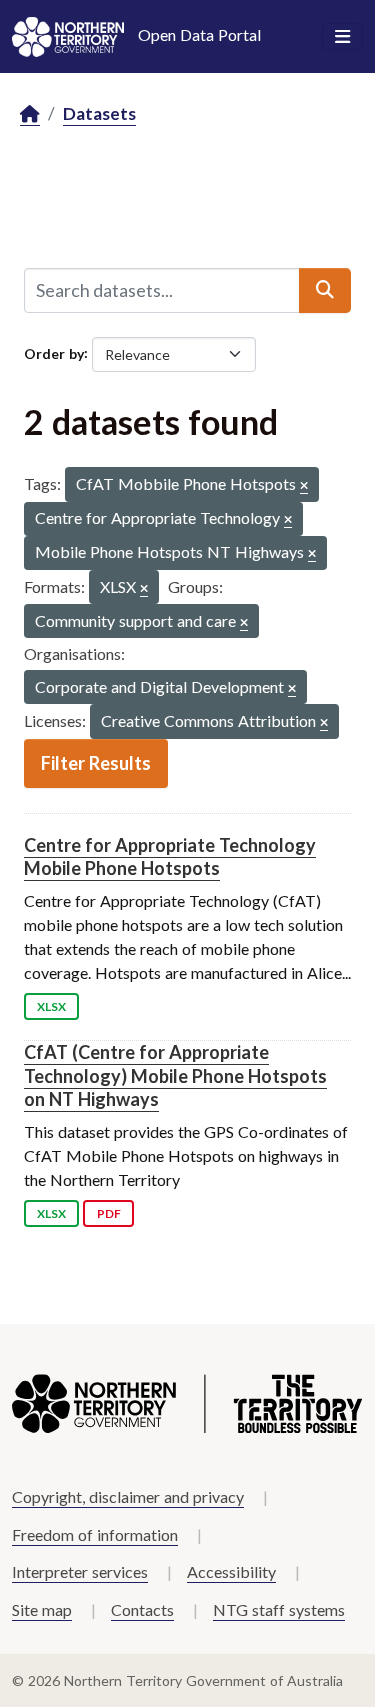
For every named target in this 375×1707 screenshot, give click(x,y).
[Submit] (325, 290)
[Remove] (304, 486)
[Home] (30, 114)
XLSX (51, 1006)
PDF (109, 1213)
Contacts (142, 1609)
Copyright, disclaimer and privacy (128, 1496)
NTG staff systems (279, 1609)
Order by (54, 352)
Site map (42, 1609)
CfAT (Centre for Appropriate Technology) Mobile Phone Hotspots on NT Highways (175, 1075)
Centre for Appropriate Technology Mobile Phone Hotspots (170, 856)
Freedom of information (95, 1534)
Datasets (99, 113)
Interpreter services (80, 1571)
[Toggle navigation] (342, 37)
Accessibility (231, 1571)
